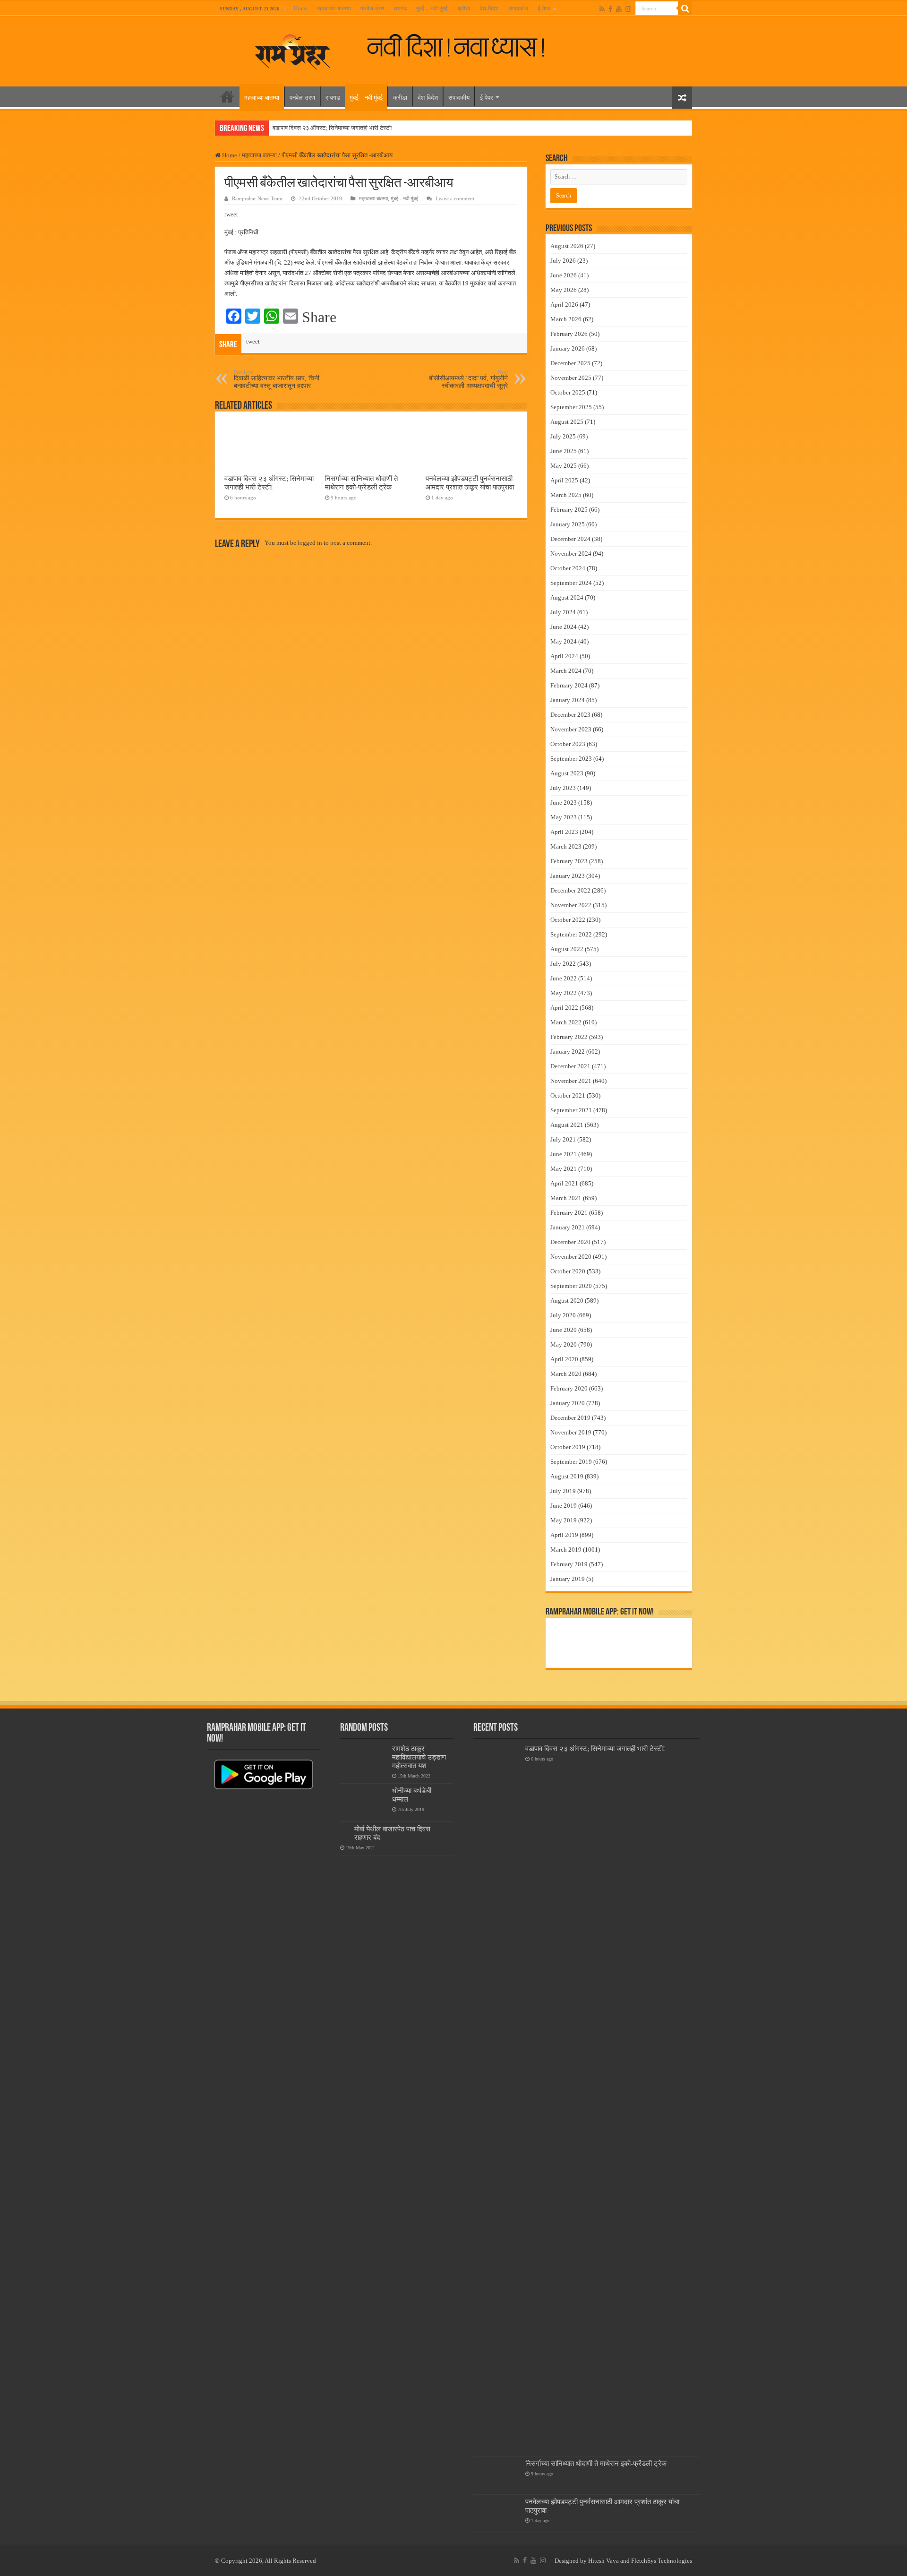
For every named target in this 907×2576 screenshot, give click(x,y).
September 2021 (571, 1110)
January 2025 (568, 524)
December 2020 (570, 1242)
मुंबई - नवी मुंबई (404, 198)
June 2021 (564, 1154)
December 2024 (570, 539)
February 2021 (569, 1213)
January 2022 (568, 1052)
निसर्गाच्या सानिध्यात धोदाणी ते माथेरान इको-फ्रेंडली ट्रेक (361, 483)
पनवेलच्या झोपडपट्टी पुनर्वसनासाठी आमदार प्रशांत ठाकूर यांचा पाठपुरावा (470, 483)
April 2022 (564, 1008)
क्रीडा (464, 9)
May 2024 (564, 641)
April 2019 (564, 1535)
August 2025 (567, 422)
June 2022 (564, 978)
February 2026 (569, 334)
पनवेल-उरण (372, 9)
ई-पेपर (544, 9)
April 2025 (564, 480)
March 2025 (566, 495)
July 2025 (563, 436)
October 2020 (568, 1271)
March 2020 (566, 1374)
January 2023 (568, 876)
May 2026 (564, 290)
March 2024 (566, 671)
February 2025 (569, 510)
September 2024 (571, 583)
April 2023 (564, 832)
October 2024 (568, 568)
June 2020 (564, 1330)
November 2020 (571, 1257)
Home (301, 9)
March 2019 (566, 1550)
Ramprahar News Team (257, 198)
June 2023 (564, 803)
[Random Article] (682, 98)
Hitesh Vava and (610, 2561)
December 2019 (570, 1418)
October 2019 (568, 1447)
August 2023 (567, 773)
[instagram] (628, 9)
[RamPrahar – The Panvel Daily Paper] (293, 50)
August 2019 (567, 1476)
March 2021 (566, 1198)
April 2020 (564, 1359)
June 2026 (564, 275)
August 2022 (567, 949)
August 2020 (567, 1301)
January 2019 (568, 1579)
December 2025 (570, 363)
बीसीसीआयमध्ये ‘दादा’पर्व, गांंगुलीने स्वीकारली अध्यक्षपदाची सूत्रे (468, 379)
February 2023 (569, 861)
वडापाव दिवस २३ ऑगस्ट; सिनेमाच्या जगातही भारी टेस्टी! (333, 128)
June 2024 (564, 627)
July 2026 (563, 261)
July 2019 (563, 1491)
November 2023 (571, 729)
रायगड (400, 9)
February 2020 (569, 1388)
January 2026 (568, 348)
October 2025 (568, 392)
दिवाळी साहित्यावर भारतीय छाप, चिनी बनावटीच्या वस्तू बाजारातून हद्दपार (277, 379)
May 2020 (564, 1344)
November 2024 (571, 554)
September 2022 (571, 934)
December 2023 (570, 715)
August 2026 (567, 246)
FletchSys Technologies (662, 2561)
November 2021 (571, 1081)
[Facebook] (610, 9)
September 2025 (571, 407)
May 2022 (564, 993)
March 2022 (566, 1022)
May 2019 (564, 1520)
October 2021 (568, 1095)
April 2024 (564, 656)
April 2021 (564, 1183)
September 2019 (571, 1462)
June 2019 (564, 1506)
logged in (310, 543)
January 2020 (568, 1403)
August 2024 (567, 597)
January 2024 (568, 700)
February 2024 (569, 685)
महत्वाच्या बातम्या (334, 9)
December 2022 (570, 890)
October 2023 (568, 744)
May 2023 (564, 817)
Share (319, 317)
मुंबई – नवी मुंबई (432, 9)
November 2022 (571, 905)
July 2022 (563, 964)
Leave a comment (455, 198)
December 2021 (570, 1066)
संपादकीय (518, 9)
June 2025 (564, 451)
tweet (231, 214)
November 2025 (571, 378)
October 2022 (568, 920)
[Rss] (602, 9)
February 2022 (569, 1037)
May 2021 (564, 1169)
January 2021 (568, 1227)
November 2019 (571, 1432)
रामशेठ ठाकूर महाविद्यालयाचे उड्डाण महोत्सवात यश (419, 1757)
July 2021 (563, 1139)
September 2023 (571, 759)
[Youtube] (619, 9)
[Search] (685, 9)
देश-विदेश (489, 9)
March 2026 (566, 319)
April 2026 (564, 305)
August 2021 (567, 1125)
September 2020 (571, 1286)
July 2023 (563, 788)
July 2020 (563, 1315)
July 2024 (563, 612)
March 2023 (566, 846)
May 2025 (564, 466)
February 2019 (569, 1564)
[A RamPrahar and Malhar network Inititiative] (464, 46)
